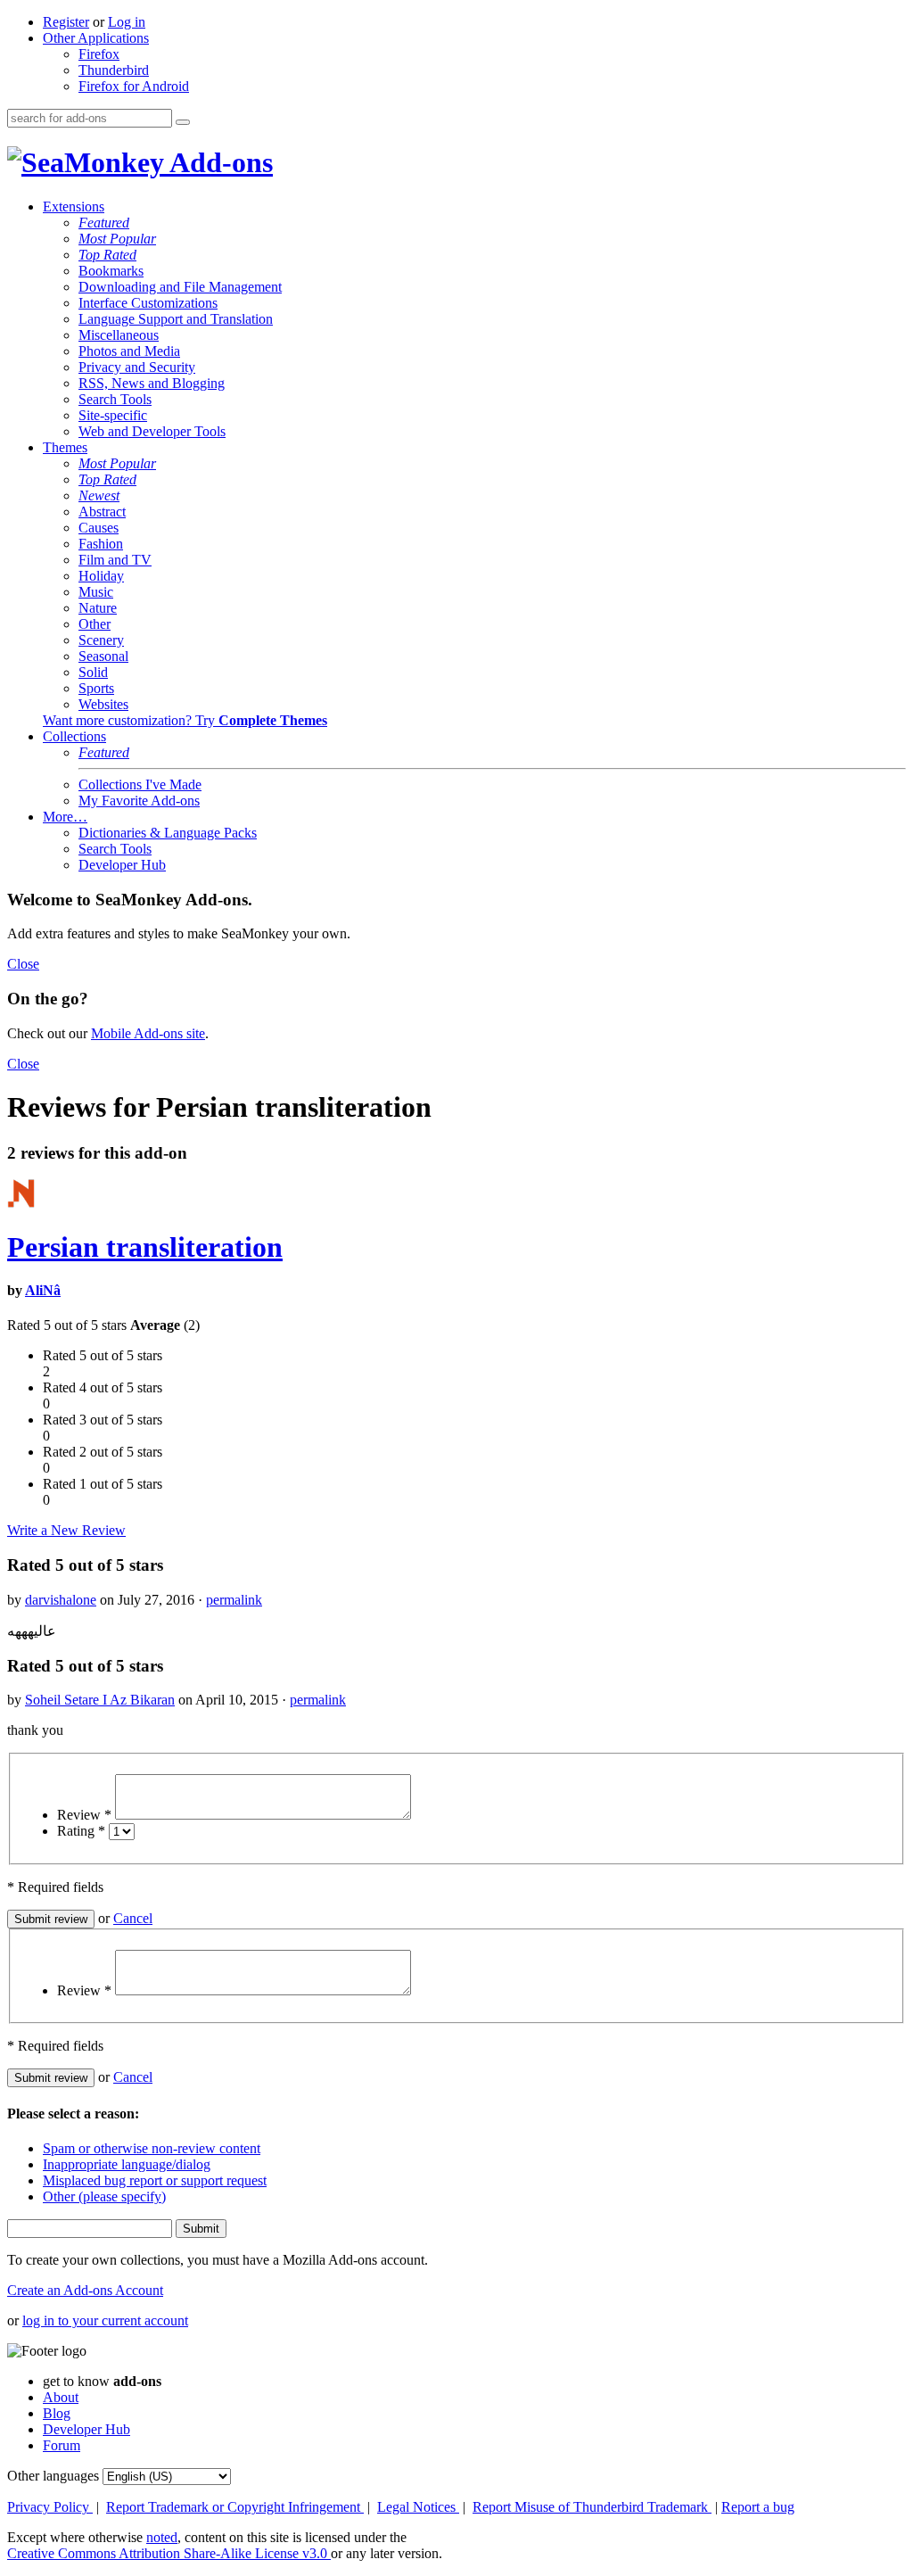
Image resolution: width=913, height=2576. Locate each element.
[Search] (183, 122)
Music (96, 592)
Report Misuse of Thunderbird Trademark (592, 2507)
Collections (74, 736)
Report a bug (758, 2507)
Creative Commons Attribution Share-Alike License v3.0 (169, 2553)
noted (162, 2537)
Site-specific (113, 415)
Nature (98, 608)
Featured (104, 223)
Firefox (99, 54)
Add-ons (218, 162)
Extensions (74, 206)
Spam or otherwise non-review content (152, 2148)
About (61, 2397)
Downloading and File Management (180, 287)
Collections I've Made (140, 784)
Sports (96, 688)
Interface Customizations (148, 303)
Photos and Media (129, 351)
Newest (99, 495)
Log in (127, 22)
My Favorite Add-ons (139, 801)
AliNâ (43, 1290)
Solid (93, 672)
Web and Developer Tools (152, 431)
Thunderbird (114, 70)
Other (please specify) (104, 2196)
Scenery (101, 640)
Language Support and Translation (176, 319)
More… (65, 817)
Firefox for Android (134, 86)
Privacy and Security (137, 367)
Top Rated (107, 255)
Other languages (53, 2476)
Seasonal (103, 656)
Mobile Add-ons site (148, 1033)
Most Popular (117, 239)
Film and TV (115, 560)
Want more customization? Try (185, 720)
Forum (62, 2445)
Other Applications (96, 38)
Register (66, 22)
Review (84, 1815)
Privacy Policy (50, 2507)
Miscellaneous (119, 335)
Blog (57, 2413)
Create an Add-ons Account (85, 2290)
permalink (234, 1600)
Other (95, 624)
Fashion (101, 544)
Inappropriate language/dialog (127, 2164)
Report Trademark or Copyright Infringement (235, 2507)
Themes (65, 447)
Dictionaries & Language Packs (168, 833)
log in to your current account (105, 2320)
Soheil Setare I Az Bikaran (100, 1700)
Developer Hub (122, 865)
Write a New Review (66, 1530)
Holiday (101, 576)
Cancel (133, 1918)
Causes (99, 528)
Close (23, 964)
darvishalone (61, 1600)
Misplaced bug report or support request (155, 2180)
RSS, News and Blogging (152, 383)
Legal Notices (418, 2507)
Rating (81, 1831)
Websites (103, 704)
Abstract (102, 512)
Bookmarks (111, 271)
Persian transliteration (145, 1247)
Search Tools (115, 399)
